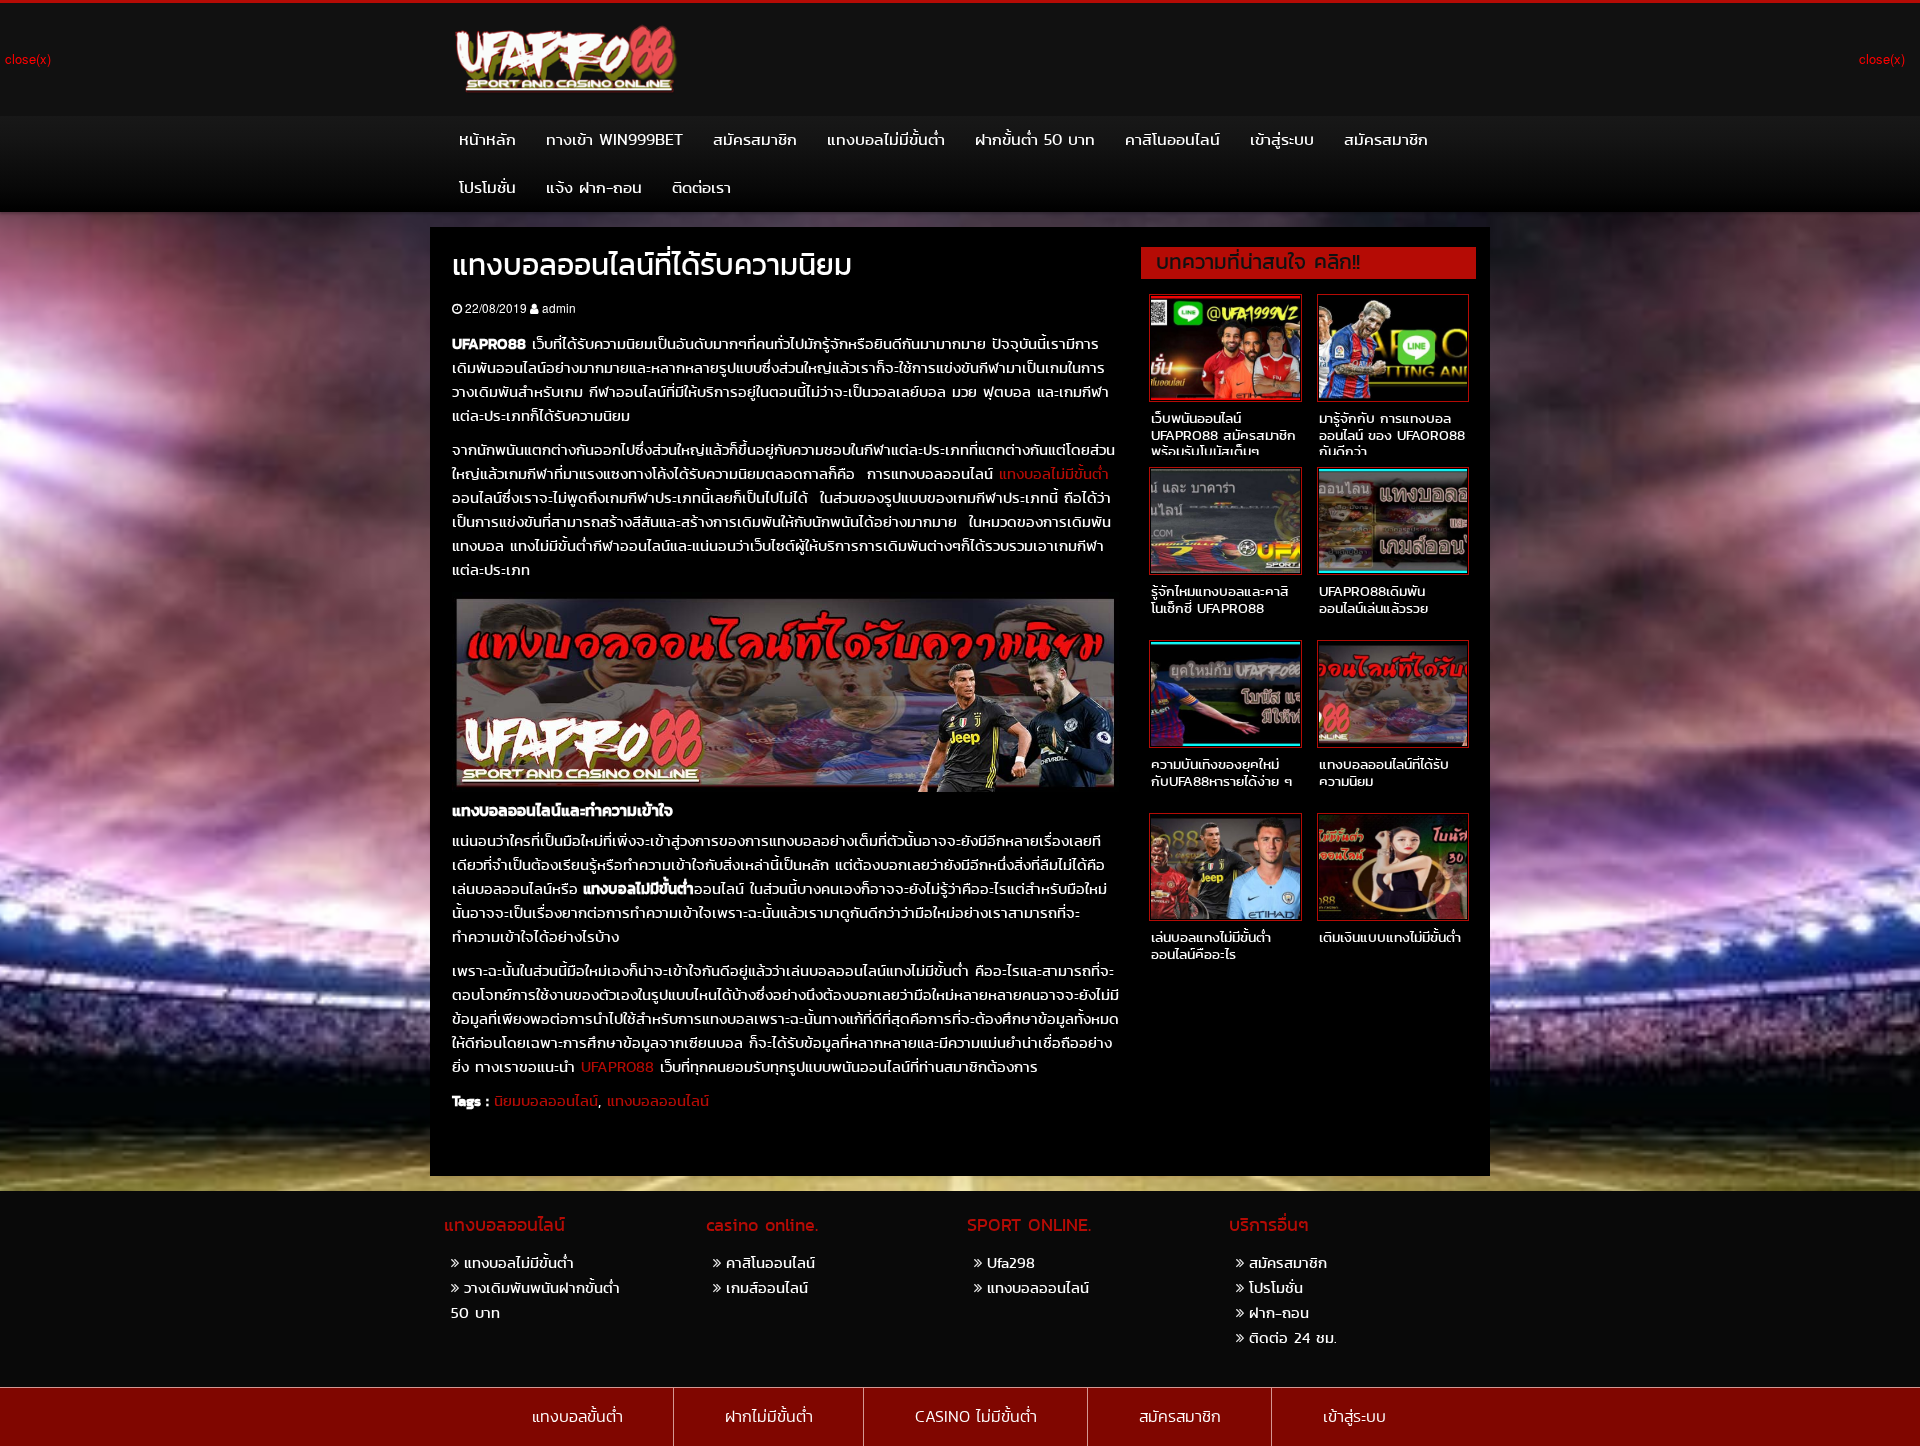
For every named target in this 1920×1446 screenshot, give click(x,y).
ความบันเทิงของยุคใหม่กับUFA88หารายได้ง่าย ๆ (1221, 772)
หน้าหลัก (487, 139)
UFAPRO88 (614, 1067)
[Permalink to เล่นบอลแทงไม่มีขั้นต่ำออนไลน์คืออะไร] (1225, 867)
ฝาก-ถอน (1279, 1312)
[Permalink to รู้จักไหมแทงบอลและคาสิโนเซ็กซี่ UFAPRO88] (1225, 521)
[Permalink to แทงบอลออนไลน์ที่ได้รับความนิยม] (1393, 694)
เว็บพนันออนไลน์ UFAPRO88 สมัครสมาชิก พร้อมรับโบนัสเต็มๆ (1223, 435)
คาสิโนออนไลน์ (1172, 139)
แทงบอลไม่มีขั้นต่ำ (886, 139)
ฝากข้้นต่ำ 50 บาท (1035, 139)
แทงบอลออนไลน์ (658, 1101)
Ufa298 (1011, 1262)
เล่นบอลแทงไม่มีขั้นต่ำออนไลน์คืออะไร (1211, 945)
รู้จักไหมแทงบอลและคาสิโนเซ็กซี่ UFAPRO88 (1220, 599)
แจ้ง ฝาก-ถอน (594, 187)
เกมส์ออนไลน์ (767, 1287)
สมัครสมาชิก (755, 139)
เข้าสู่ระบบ (1282, 139)
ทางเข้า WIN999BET (614, 139)
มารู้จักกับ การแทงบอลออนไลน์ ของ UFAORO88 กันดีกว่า (1392, 435)
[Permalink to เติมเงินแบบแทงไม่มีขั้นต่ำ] (1393, 867)
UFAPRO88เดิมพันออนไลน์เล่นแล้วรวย (1373, 599)
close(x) (28, 58)
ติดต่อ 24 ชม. (1293, 1337)
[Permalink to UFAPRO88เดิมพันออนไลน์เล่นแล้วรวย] (1393, 521)
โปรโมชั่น (487, 187)
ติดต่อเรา (701, 187)
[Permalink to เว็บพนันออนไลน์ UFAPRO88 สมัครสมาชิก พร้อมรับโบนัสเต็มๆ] (1225, 348)
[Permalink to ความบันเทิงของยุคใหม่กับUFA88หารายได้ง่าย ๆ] (1225, 694)
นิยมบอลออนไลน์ (546, 1101)
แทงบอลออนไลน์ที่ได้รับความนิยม (1384, 772)
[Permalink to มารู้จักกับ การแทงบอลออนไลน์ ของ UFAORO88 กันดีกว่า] (1393, 348)
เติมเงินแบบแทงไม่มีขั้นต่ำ (1390, 937)
